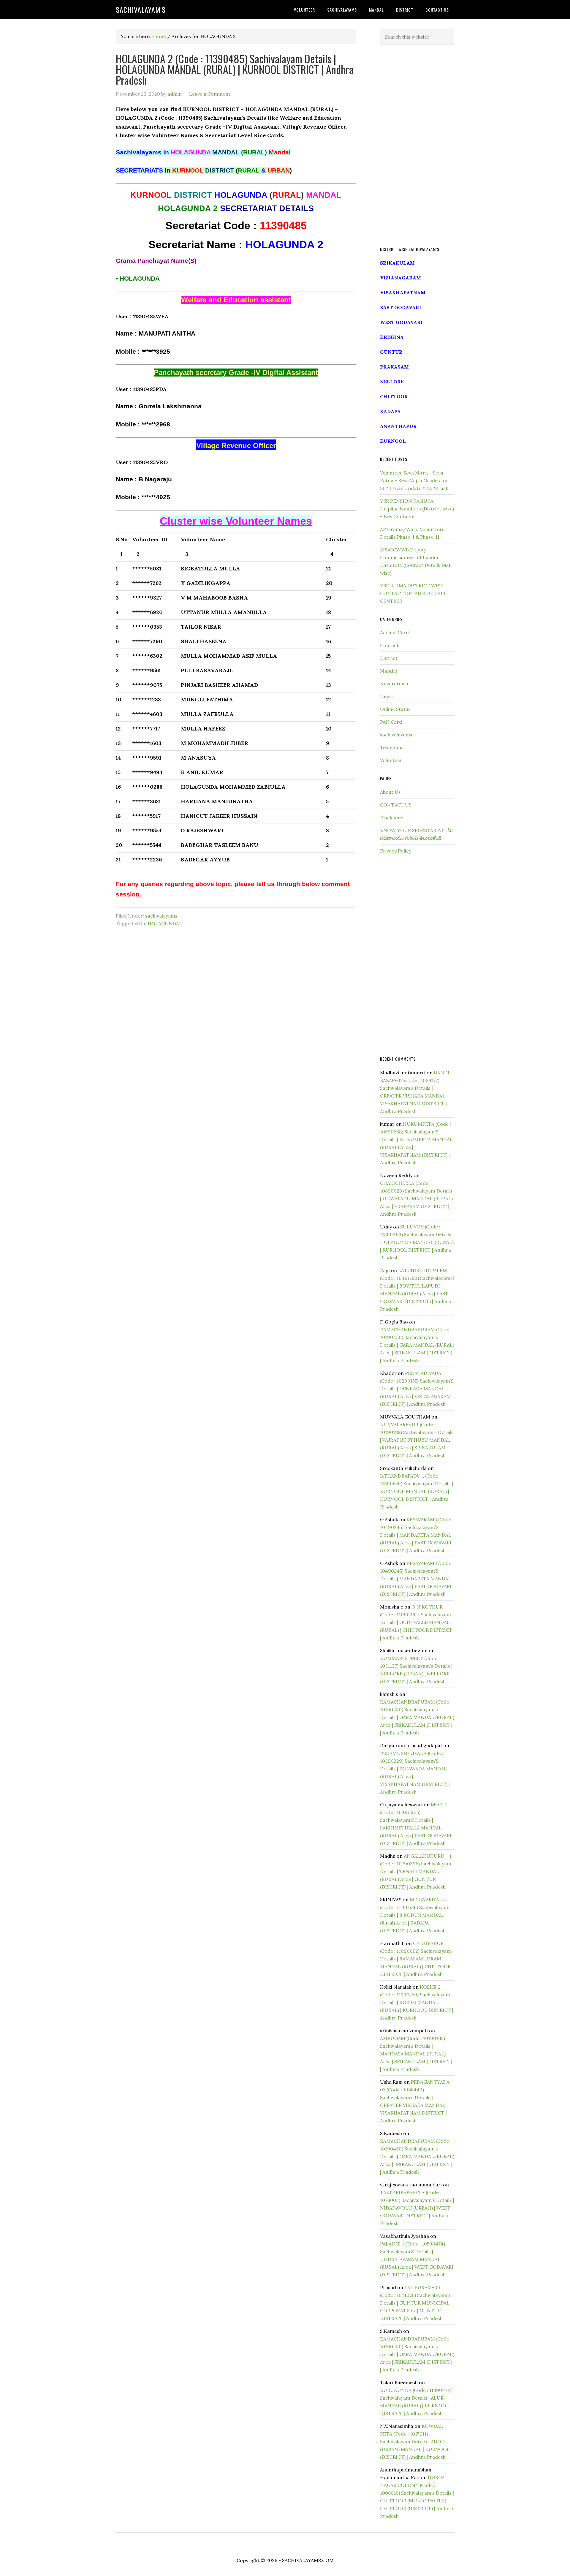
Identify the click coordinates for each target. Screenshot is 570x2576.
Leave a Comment (210, 94)
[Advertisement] (417, 146)
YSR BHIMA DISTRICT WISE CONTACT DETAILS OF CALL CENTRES (413, 593)
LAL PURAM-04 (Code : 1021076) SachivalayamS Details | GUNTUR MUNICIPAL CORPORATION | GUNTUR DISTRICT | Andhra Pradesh (415, 2303)
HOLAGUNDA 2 (165, 923)
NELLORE (392, 382)
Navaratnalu (394, 684)
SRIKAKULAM (397, 263)
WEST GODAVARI (401, 322)
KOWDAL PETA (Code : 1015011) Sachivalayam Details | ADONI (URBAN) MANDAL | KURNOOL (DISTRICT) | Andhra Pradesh (415, 2441)
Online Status (395, 709)
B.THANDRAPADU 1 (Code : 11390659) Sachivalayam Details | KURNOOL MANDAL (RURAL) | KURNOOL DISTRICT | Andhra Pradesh (417, 1491)
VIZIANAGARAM (400, 278)
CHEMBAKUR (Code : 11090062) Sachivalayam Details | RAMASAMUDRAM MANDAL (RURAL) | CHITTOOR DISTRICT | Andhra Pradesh (415, 1959)
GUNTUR (391, 352)
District (389, 658)
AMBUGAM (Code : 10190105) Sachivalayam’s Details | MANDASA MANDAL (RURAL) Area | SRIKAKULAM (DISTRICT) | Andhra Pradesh (416, 2054)
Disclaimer (392, 817)
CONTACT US (396, 805)
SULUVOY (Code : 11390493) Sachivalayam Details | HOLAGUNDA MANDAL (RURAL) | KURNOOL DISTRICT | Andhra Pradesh (417, 1242)
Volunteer (391, 760)
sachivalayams (161, 916)
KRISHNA (392, 337)
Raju (385, 1270)
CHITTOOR (394, 396)
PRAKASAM (394, 367)
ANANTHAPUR (398, 426)
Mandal (388, 671)
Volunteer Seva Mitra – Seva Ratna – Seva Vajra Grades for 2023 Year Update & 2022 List (414, 480)
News (386, 696)
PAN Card (391, 722)
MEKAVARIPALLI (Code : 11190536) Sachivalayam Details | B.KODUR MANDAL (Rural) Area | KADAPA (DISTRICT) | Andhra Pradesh (415, 1915)
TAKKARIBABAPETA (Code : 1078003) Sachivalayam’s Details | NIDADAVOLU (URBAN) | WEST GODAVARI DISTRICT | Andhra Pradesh (417, 2208)
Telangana (392, 747)
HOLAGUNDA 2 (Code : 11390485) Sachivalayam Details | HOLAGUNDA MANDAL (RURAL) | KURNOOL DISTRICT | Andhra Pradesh (235, 69)
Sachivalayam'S (141, 10)
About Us (390, 792)
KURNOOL (393, 441)
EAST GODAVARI (401, 307)
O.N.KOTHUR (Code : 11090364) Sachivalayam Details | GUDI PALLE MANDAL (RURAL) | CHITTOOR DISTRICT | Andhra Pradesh (416, 1622)
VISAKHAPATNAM (403, 292)
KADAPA (390, 411)
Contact (389, 645)
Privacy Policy (396, 851)
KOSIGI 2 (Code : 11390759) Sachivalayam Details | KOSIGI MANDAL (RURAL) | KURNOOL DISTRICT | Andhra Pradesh (417, 2002)
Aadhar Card (394, 632)
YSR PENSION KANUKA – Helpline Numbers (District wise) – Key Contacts (417, 509)
